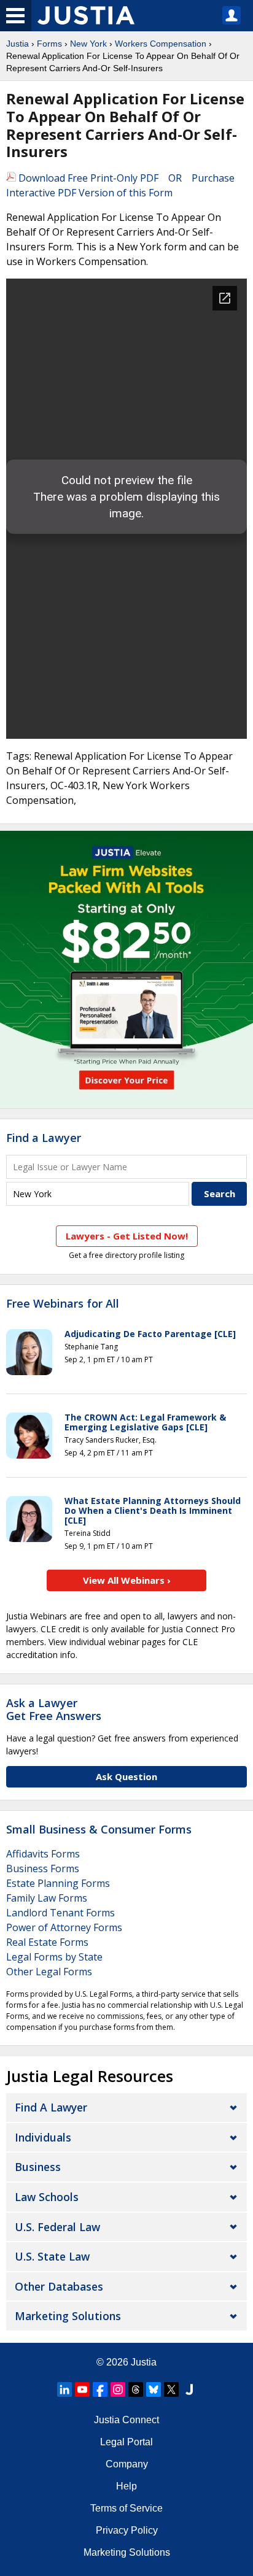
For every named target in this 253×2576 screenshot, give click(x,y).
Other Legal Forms (49, 1972)
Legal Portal (126, 2442)
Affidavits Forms (43, 1854)
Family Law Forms (47, 1898)
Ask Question (126, 1776)
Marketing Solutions (68, 2316)
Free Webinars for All (63, 1304)
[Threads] (136, 2389)
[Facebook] (100, 2389)
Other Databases (59, 2286)
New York (88, 44)
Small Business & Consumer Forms (99, 1829)
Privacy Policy (127, 2530)
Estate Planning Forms (58, 1883)
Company (127, 2464)
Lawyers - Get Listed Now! (127, 1236)
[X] (171, 2389)
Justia (18, 44)
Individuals (43, 2137)
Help (126, 2486)
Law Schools (47, 2197)
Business (38, 2167)
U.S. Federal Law (57, 2227)
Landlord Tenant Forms (60, 1913)
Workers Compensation (161, 44)
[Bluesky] (154, 2389)
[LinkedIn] (64, 2389)
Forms (49, 44)
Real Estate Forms (47, 1942)
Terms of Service (126, 2508)
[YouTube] (82, 2389)
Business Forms (43, 1868)
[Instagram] (118, 2389)
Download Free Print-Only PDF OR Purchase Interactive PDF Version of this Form (120, 185)
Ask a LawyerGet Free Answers (54, 1710)
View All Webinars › (127, 1580)
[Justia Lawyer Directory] (189, 2389)
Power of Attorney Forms (64, 1927)
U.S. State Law (52, 2256)
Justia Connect (126, 2420)
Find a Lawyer (44, 1138)
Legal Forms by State (54, 1957)
